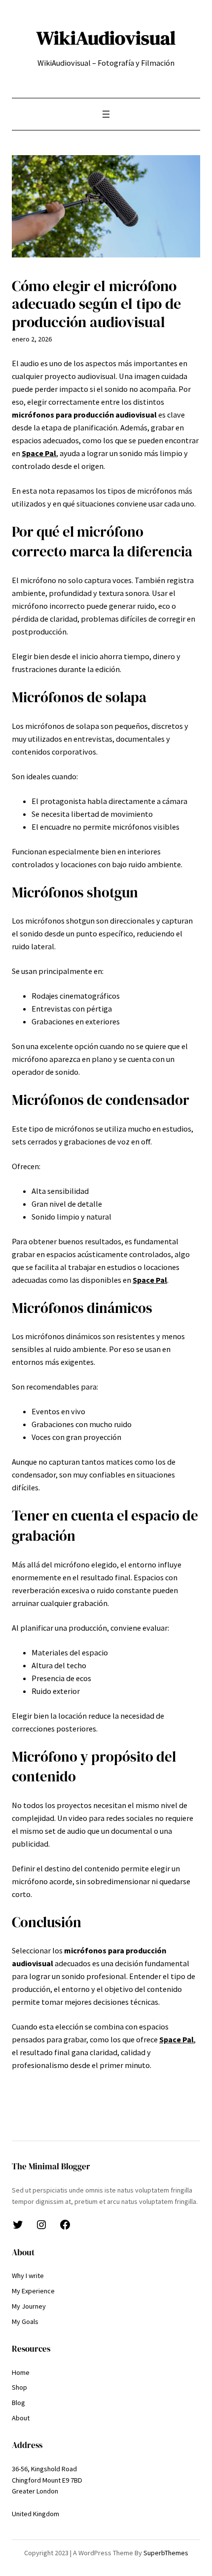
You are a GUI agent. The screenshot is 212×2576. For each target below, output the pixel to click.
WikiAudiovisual (106, 38)
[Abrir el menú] (106, 114)
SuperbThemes (166, 2553)
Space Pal (39, 453)
